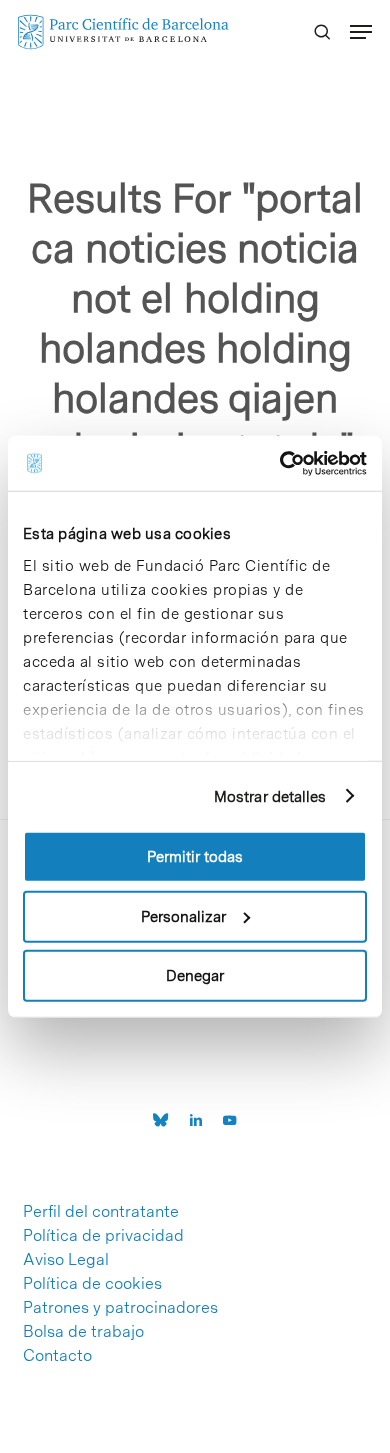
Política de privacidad (103, 1236)
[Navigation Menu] (361, 32)
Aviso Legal (66, 1260)
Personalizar (183, 916)
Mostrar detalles (270, 796)
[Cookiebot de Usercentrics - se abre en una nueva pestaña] (280, 463)
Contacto (57, 1356)
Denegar (195, 976)
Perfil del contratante (101, 1212)
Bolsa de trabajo (83, 1332)
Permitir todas (195, 857)
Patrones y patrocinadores (120, 1308)
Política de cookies (92, 1284)
